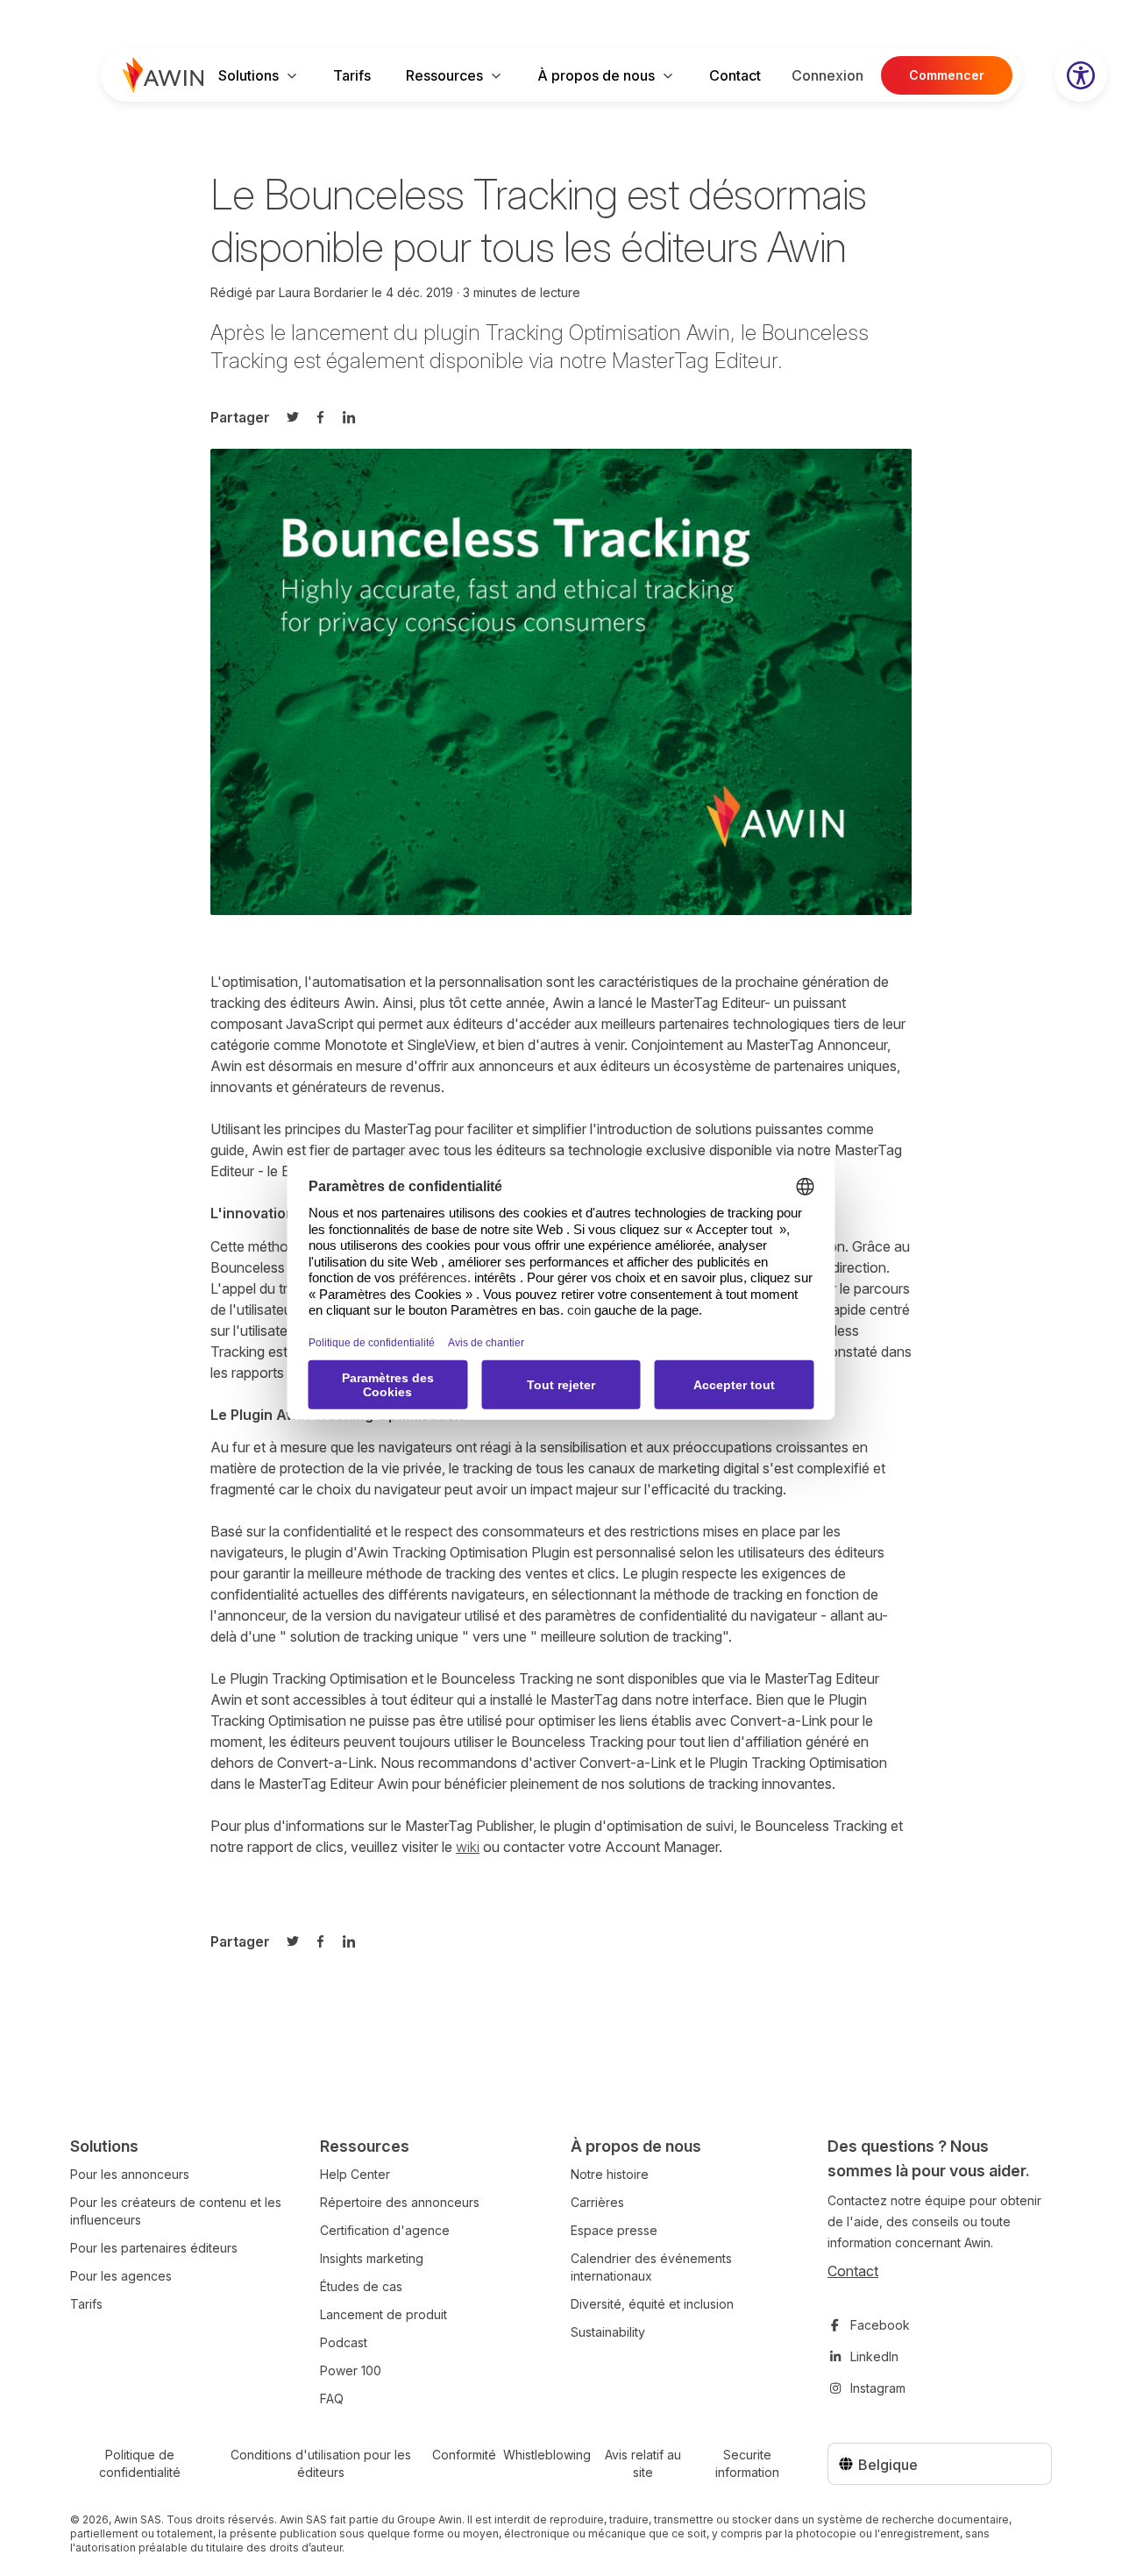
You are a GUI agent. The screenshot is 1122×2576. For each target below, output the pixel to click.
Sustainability (608, 2332)
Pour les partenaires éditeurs (154, 2248)
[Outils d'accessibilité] (1081, 75)
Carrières (597, 2202)
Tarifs (352, 75)
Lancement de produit (383, 2314)
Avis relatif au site (643, 2463)
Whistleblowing (547, 2455)
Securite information (747, 2463)
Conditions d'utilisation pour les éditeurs (321, 2463)
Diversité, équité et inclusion (652, 2304)
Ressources (444, 75)
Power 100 (351, 2370)
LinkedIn (874, 2356)
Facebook (880, 2325)
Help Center (355, 2174)
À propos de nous (596, 75)
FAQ (332, 2399)
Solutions (249, 75)
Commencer (947, 75)
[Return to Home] (163, 75)
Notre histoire (610, 2174)
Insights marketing (372, 2258)
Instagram (878, 2388)
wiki (468, 1847)
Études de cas (361, 2286)
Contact (735, 75)
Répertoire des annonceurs (400, 2202)
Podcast (344, 2342)
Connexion (827, 75)
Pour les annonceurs (130, 2174)
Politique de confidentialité (140, 2463)
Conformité (464, 2455)
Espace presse (614, 2230)
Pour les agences (121, 2276)
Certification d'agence (385, 2230)
